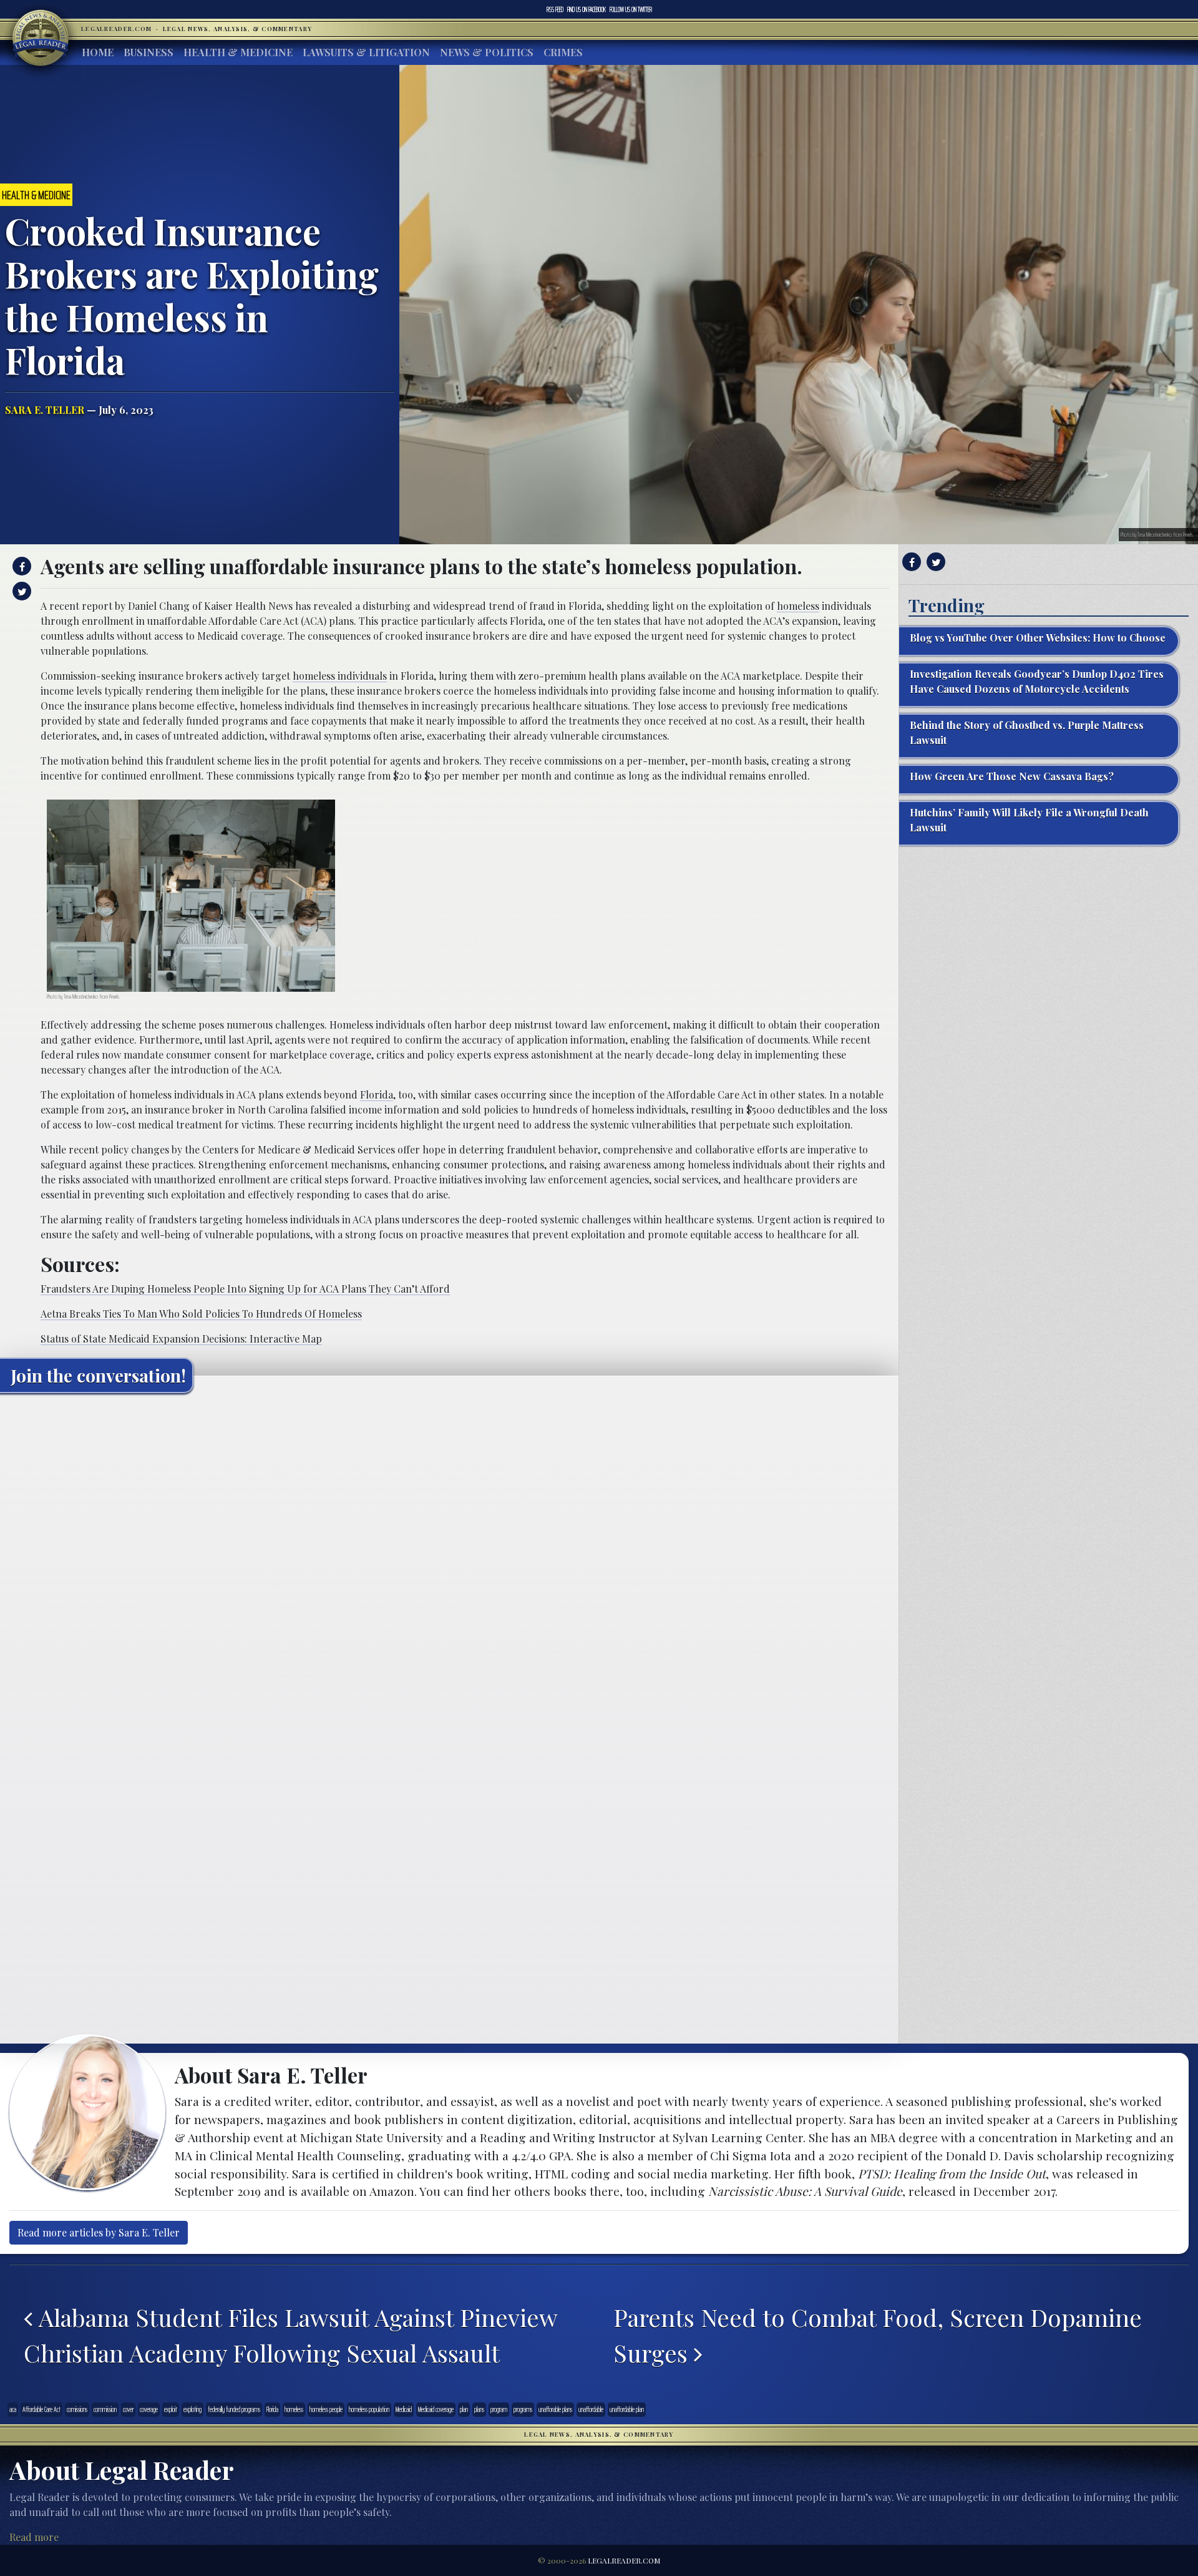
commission (105, 2409)
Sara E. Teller (45, 410)
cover (128, 2409)
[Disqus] (449, 1559)
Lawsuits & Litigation (366, 52)
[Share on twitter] (20, 591)
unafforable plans (555, 2409)
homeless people (326, 2409)
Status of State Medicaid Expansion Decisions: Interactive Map (181, 1339)
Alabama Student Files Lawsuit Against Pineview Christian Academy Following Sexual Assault (290, 2335)
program (499, 2409)
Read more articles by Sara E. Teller (99, 2232)
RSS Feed (555, 9)
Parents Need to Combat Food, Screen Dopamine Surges (878, 2335)
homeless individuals (340, 676)
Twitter (631, 9)
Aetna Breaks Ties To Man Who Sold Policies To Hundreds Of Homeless (201, 1314)
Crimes (563, 52)
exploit (171, 2409)
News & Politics (487, 52)
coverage (149, 2409)
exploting (192, 2409)
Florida (377, 1095)
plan (464, 2409)
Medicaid (404, 2409)
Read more (34, 2537)
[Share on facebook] (20, 566)
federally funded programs (234, 2409)
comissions (77, 2409)
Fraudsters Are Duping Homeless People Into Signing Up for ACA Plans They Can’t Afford (245, 1289)
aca (13, 2409)
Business (149, 52)
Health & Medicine (238, 52)
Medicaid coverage (436, 2409)
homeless (798, 606)
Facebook (587, 9)
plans (479, 2409)
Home (98, 52)
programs (523, 2409)
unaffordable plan (627, 2409)
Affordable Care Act (41, 2409)
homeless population (369, 2409)
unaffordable (591, 2409)
